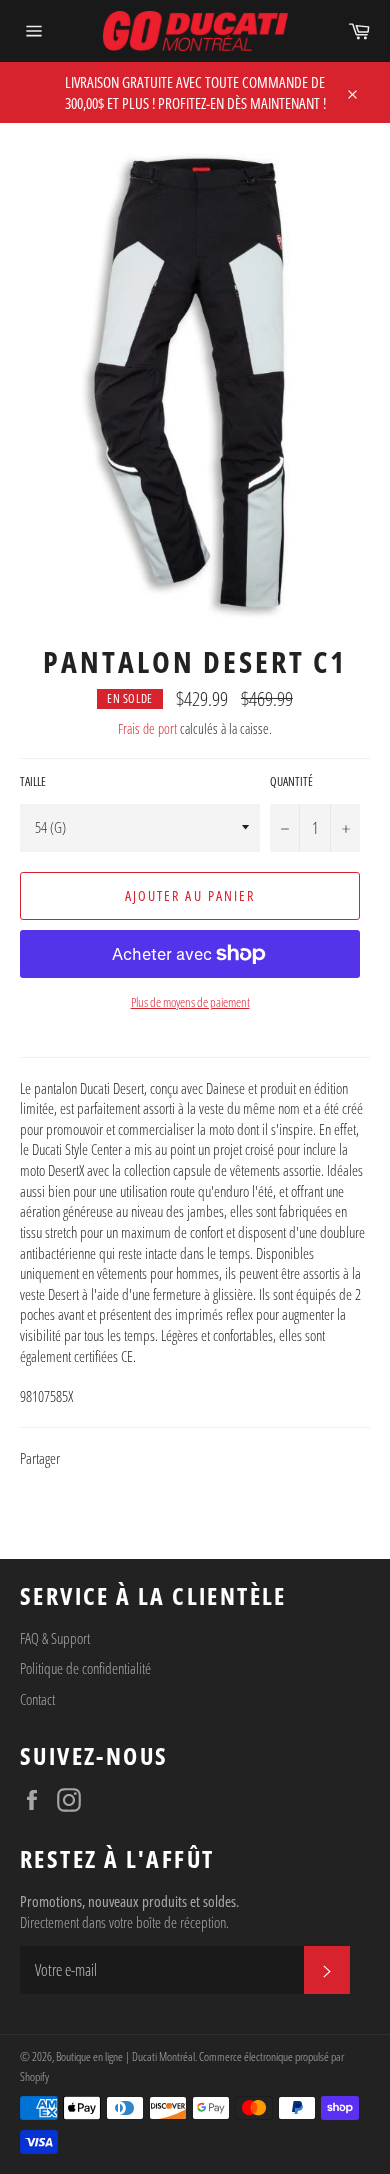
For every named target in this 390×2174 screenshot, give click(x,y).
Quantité (291, 782)
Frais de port (147, 728)
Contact (37, 1699)
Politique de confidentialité (85, 1668)
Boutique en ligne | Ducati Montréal (125, 2056)
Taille (33, 782)
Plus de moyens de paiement (190, 1002)
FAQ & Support (55, 1638)
